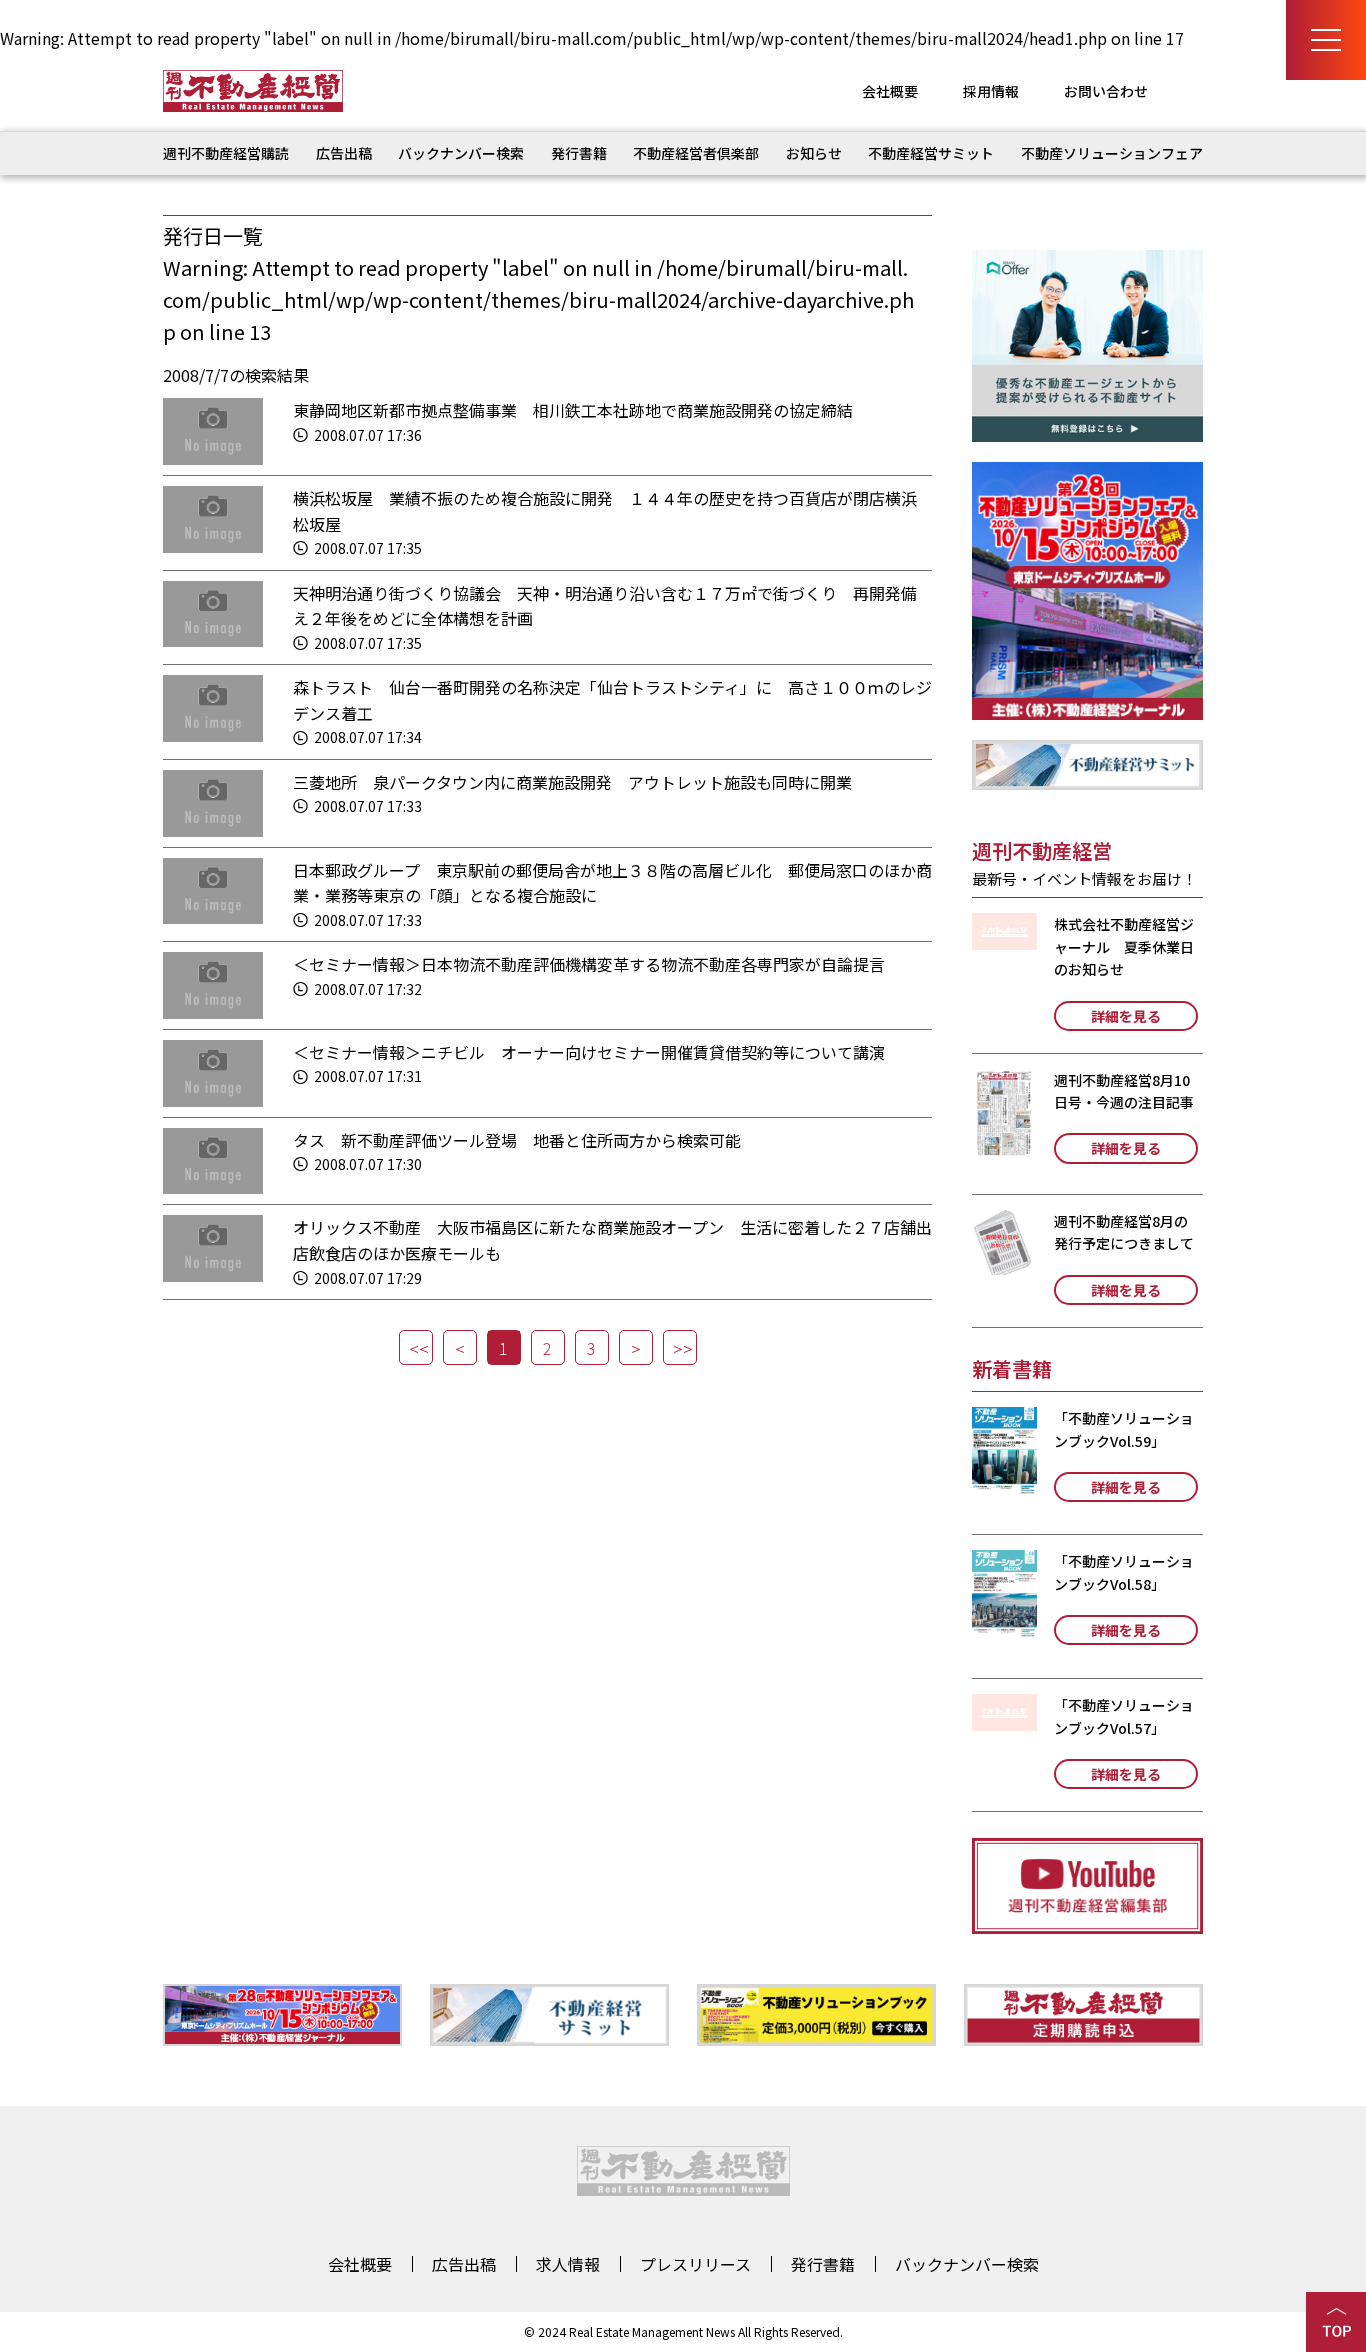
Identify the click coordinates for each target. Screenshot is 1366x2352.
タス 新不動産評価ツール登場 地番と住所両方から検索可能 (517, 1140)
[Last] (680, 1347)
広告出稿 (344, 153)
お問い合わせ (1106, 91)
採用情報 (991, 91)
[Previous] (460, 1347)
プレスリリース (695, 2264)
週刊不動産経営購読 (226, 153)
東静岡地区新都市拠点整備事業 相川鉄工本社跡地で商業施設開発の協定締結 (573, 410)
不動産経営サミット (931, 153)
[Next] (636, 1347)
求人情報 (568, 2264)
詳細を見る (1126, 1016)
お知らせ (814, 153)
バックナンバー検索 (461, 153)
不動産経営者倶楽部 (696, 153)
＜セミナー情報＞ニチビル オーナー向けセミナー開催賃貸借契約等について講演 (589, 1052)
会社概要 (890, 91)
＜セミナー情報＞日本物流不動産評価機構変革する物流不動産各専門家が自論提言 (589, 964)
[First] (416, 1347)
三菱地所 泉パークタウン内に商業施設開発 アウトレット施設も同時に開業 (572, 782)
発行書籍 (579, 153)
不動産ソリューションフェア (1112, 153)
